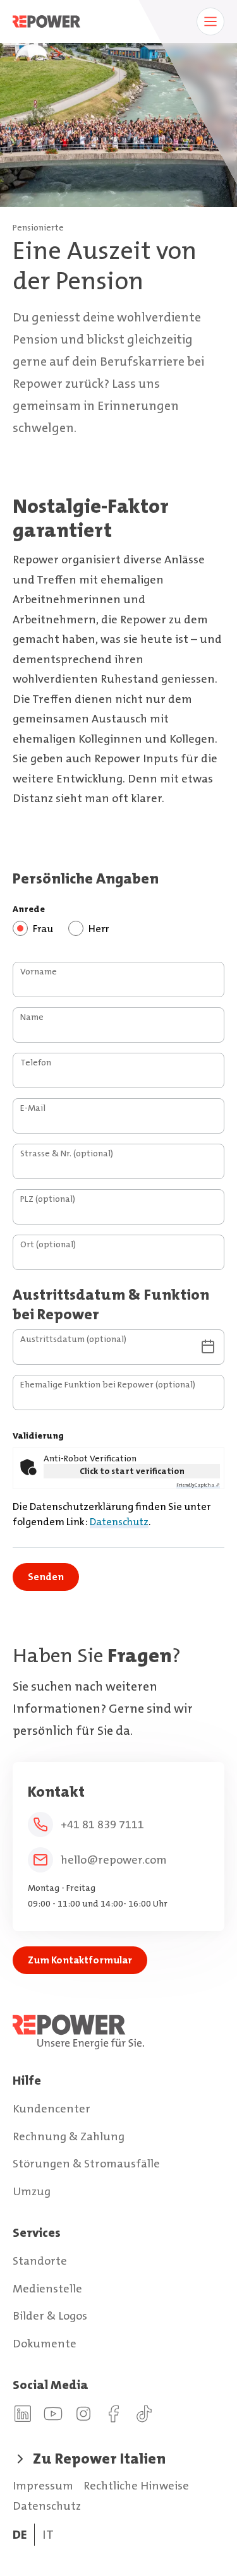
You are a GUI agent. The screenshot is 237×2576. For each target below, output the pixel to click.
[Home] (118, 2032)
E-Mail (33, 1108)
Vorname (39, 971)
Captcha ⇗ (198, 1485)
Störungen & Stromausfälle (86, 2164)
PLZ (48, 1199)
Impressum (43, 2486)
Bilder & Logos (50, 2316)
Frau (43, 929)
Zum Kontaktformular (80, 1960)
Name (32, 1017)
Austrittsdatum (73, 1339)
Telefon (36, 1062)
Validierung (38, 1435)
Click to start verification (132, 1471)
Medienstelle (47, 2289)
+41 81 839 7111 (102, 1824)
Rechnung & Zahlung (69, 2136)
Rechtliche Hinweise (136, 2486)
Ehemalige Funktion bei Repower (108, 1384)
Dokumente (45, 2344)
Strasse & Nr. (67, 1153)
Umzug (32, 2191)
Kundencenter (52, 2109)
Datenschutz (119, 1522)
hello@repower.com (114, 1860)
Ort (48, 1244)
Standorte (40, 2261)
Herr (99, 929)
